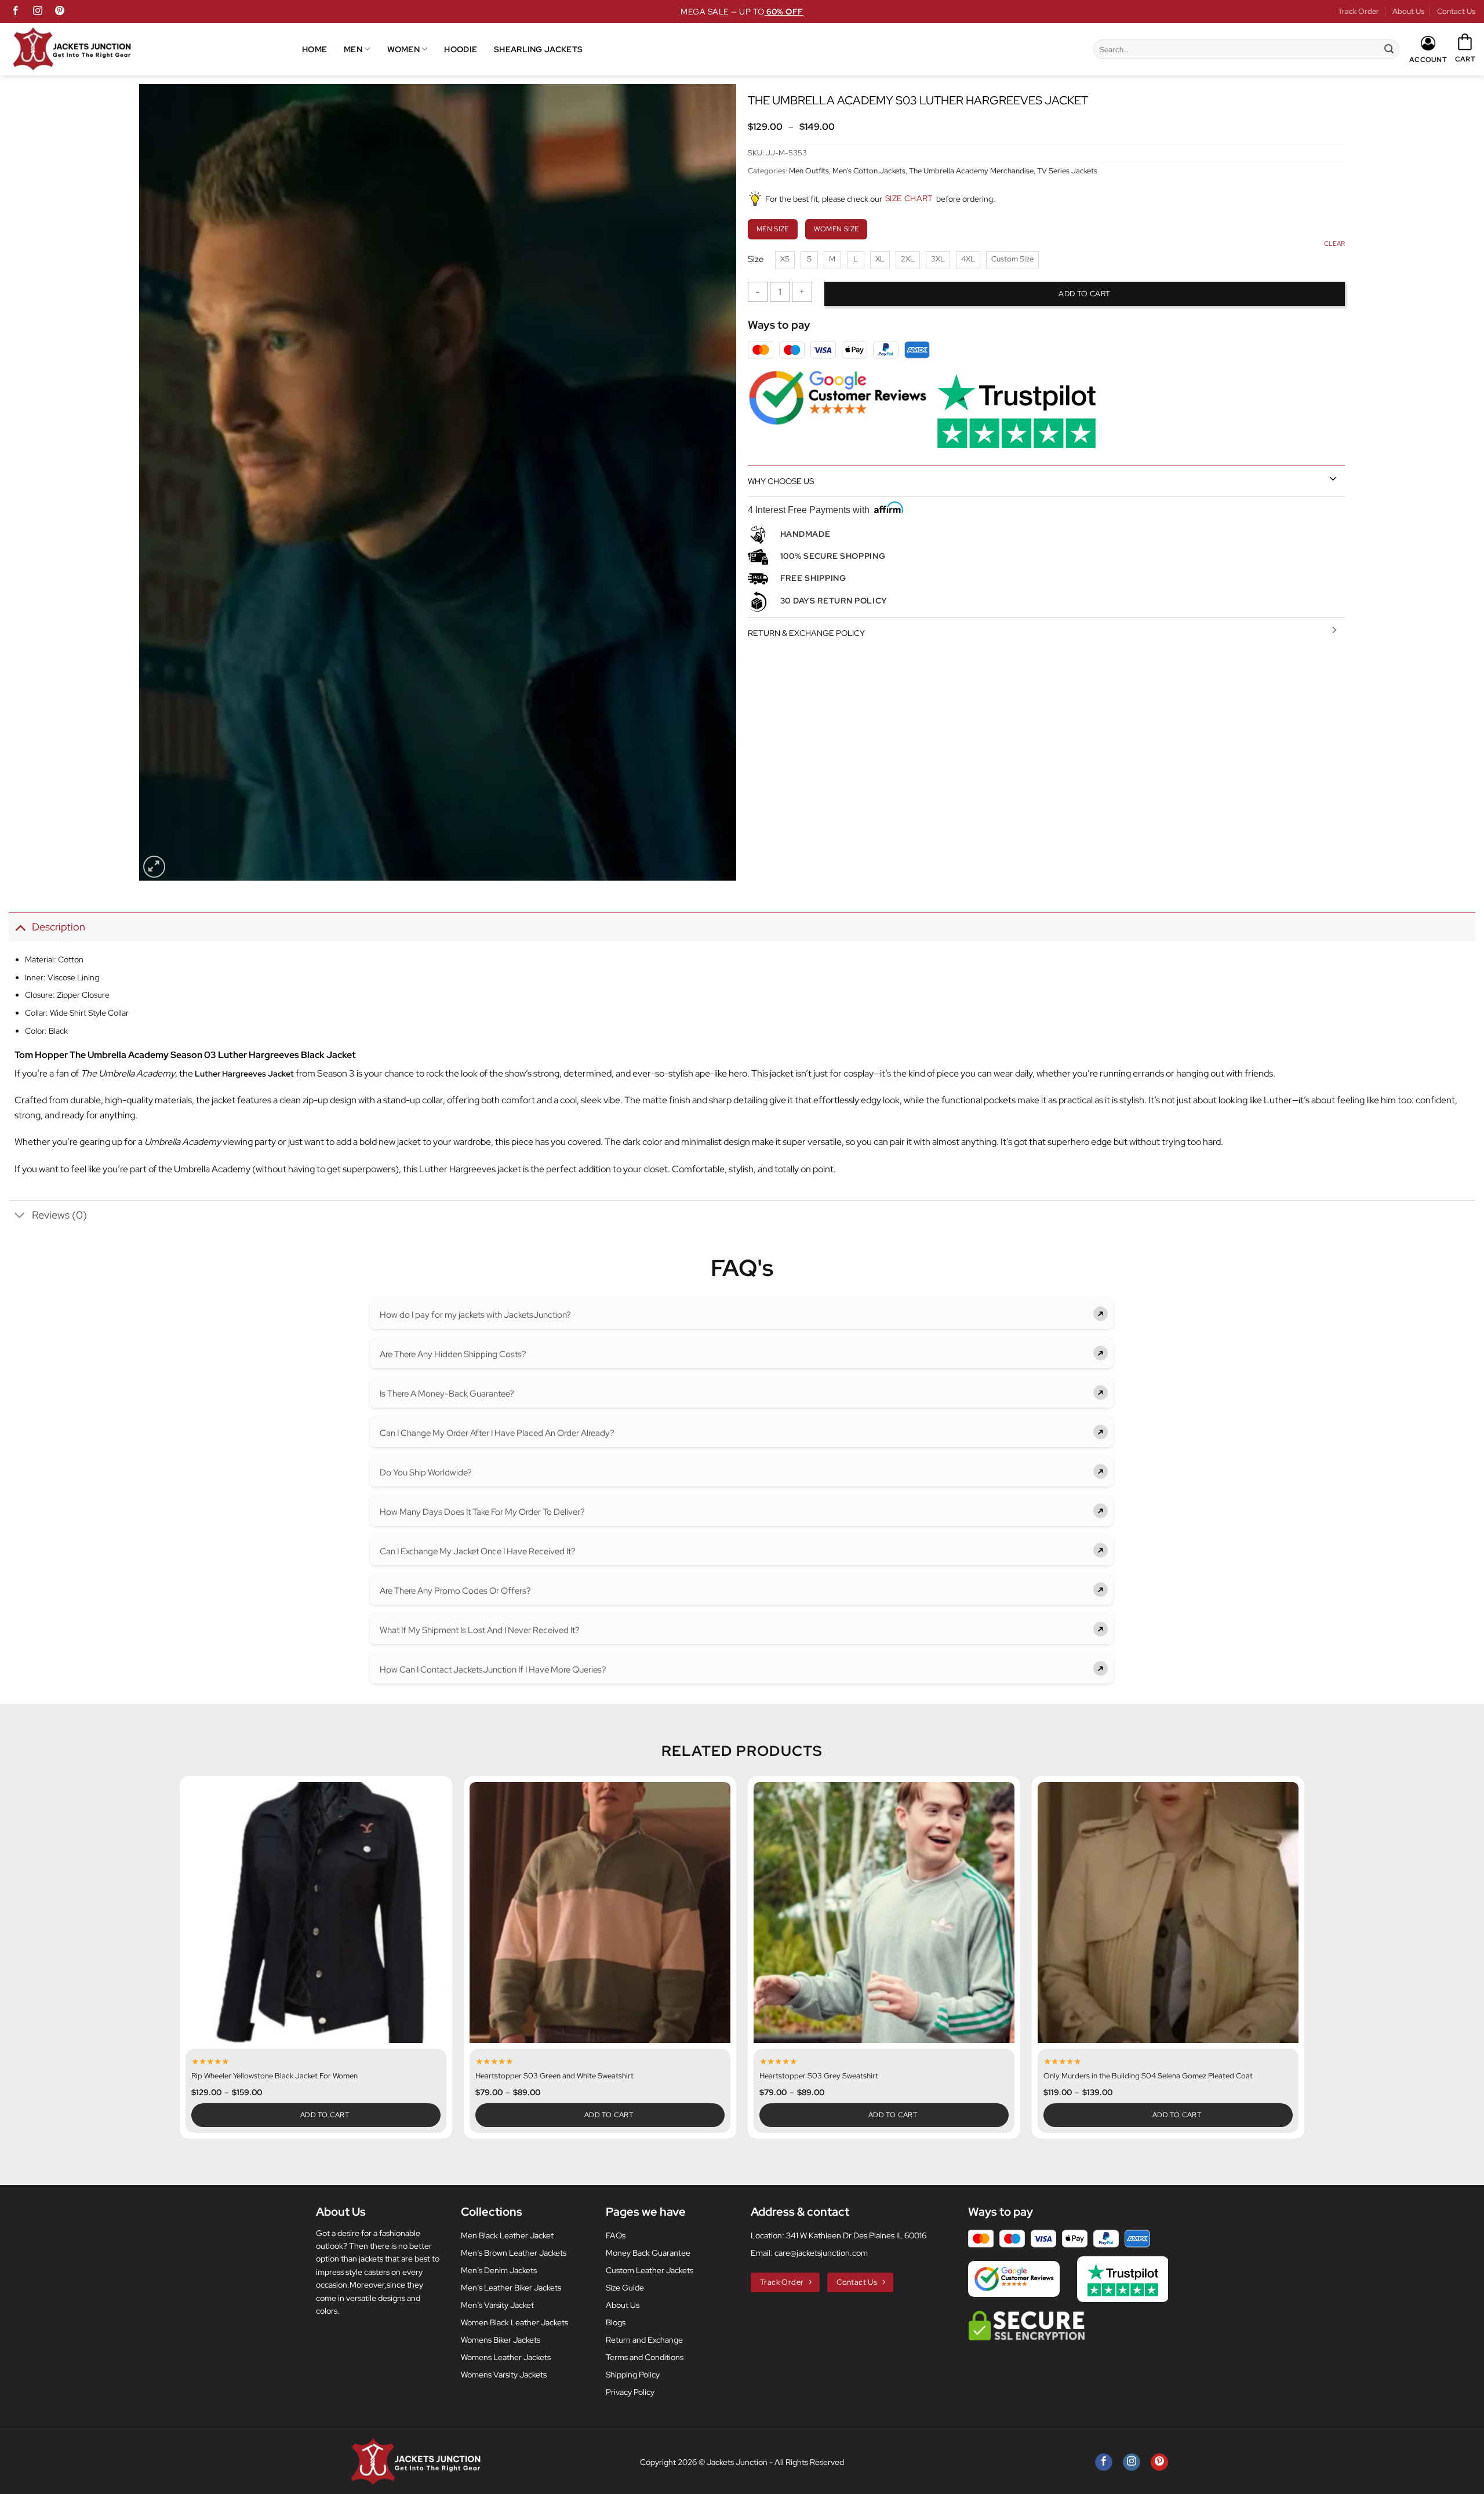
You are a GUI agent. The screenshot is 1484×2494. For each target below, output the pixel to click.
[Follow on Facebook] (16, 12)
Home (314, 49)
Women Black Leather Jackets (514, 2322)
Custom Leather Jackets (650, 2270)
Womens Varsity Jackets (504, 2375)
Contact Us (1456, 11)
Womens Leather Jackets (506, 2357)
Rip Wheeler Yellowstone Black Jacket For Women (274, 2076)
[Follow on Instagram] (38, 12)
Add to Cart (325, 2115)
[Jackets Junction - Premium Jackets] (155, 49)
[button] (1465, 49)
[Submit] (1389, 49)
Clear (1334, 243)
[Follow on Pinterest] (60, 12)
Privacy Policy (630, 2392)
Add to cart (1084, 294)
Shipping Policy (633, 2375)
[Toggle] (1333, 478)
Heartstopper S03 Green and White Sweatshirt (554, 2076)
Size (756, 260)
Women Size (836, 229)
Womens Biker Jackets (501, 2340)
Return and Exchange (644, 2340)
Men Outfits (809, 171)
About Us (1408, 11)
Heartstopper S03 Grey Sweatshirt (819, 2076)
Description (59, 927)
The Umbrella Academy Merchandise (971, 171)
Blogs (616, 2322)
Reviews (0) (59, 1215)
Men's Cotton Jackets (869, 171)
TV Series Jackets (1067, 171)
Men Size (773, 229)
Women (403, 49)
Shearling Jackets (538, 49)
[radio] (785, 260)
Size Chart (909, 198)
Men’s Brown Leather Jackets (514, 2253)
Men (353, 49)
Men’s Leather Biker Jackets (511, 2288)
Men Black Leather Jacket (507, 2235)
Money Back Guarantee (648, 2253)
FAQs (616, 2235)
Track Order (1358, 11)
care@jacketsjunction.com (821, 2253)
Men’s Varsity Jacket (497, 2305)
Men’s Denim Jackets (499, 2270)
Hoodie (461, 49)
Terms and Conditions (645, 2357)
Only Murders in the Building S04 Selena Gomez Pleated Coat (1148, 2076)
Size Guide (625, 2288)
